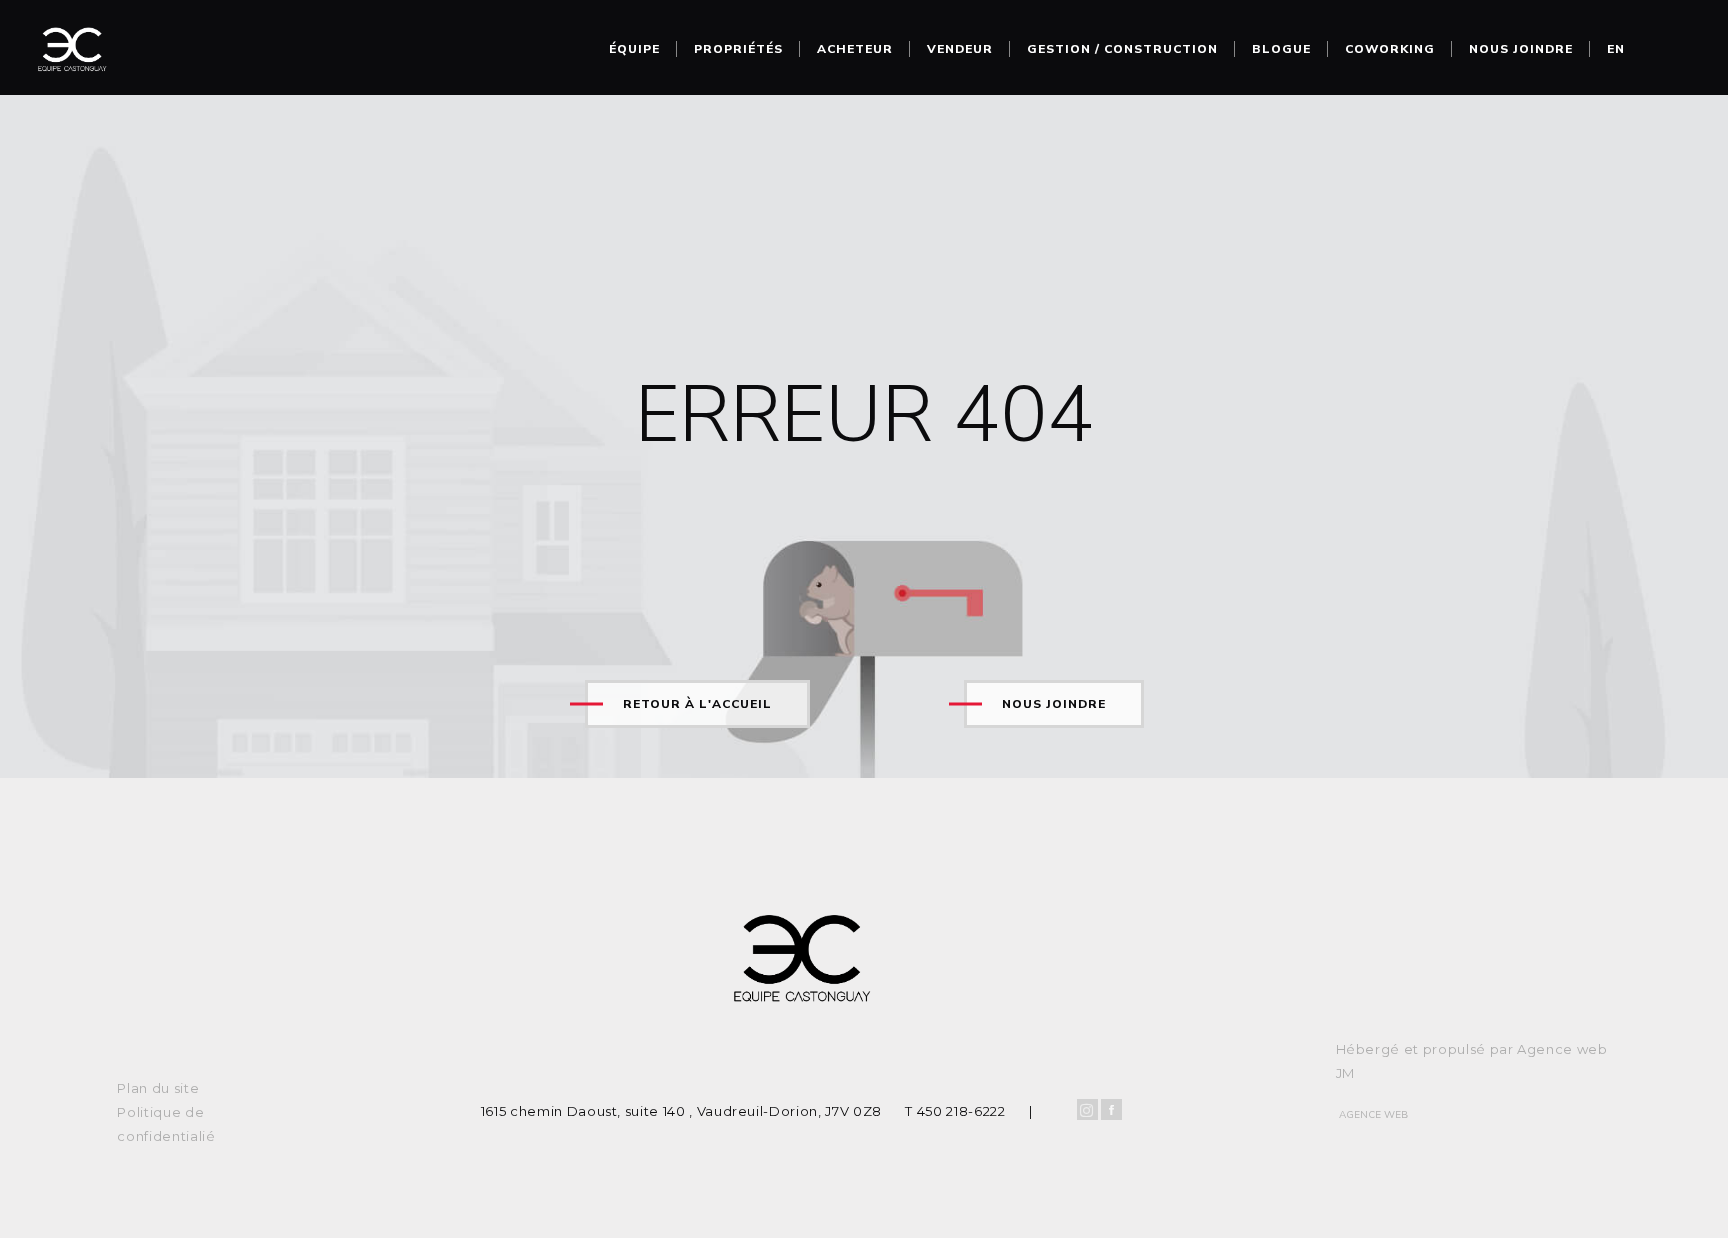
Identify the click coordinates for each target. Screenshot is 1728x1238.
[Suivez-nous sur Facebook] (1111, 1109)
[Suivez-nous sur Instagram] (1087, 1109)
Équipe (634, 49)
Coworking (1390, 49)
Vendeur (960, 49)
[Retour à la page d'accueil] (72, 55)
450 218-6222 (961, 1111)
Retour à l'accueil (697, 704)
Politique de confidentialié (166, 1124)
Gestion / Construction (1122, 49)
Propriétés (738, 49)
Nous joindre (1521, 49)
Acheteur (855, 49)
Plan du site (158, 1088)
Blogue (1281, 49)
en (1616, 49)
